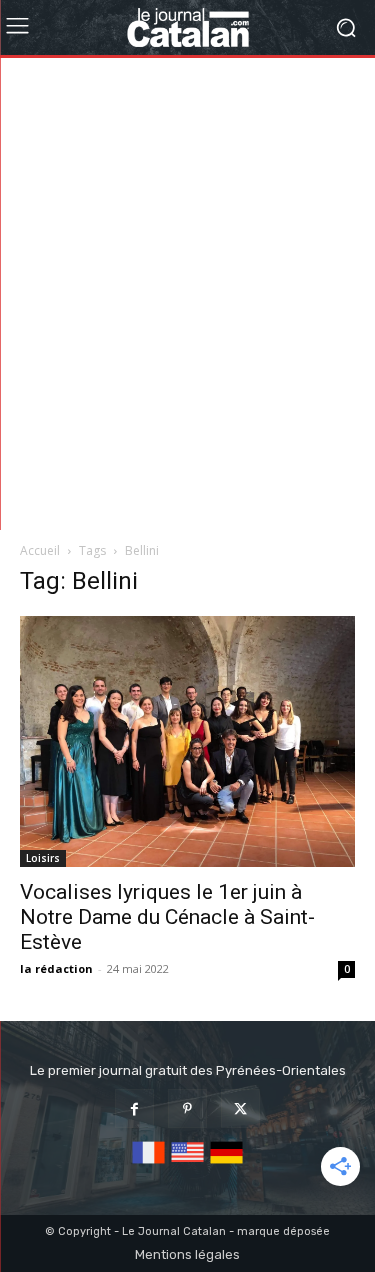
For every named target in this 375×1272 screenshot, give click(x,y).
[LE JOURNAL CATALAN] (187, 27)
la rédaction (56, 968)
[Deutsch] (226, 1164)
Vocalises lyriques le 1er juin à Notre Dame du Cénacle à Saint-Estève (167, 917)
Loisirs (43, 858)
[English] (187, 1164)
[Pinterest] (187, 1108)
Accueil (40, 550)
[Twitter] (240, 1108)
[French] (148, 1164)
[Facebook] (134, 1108)
